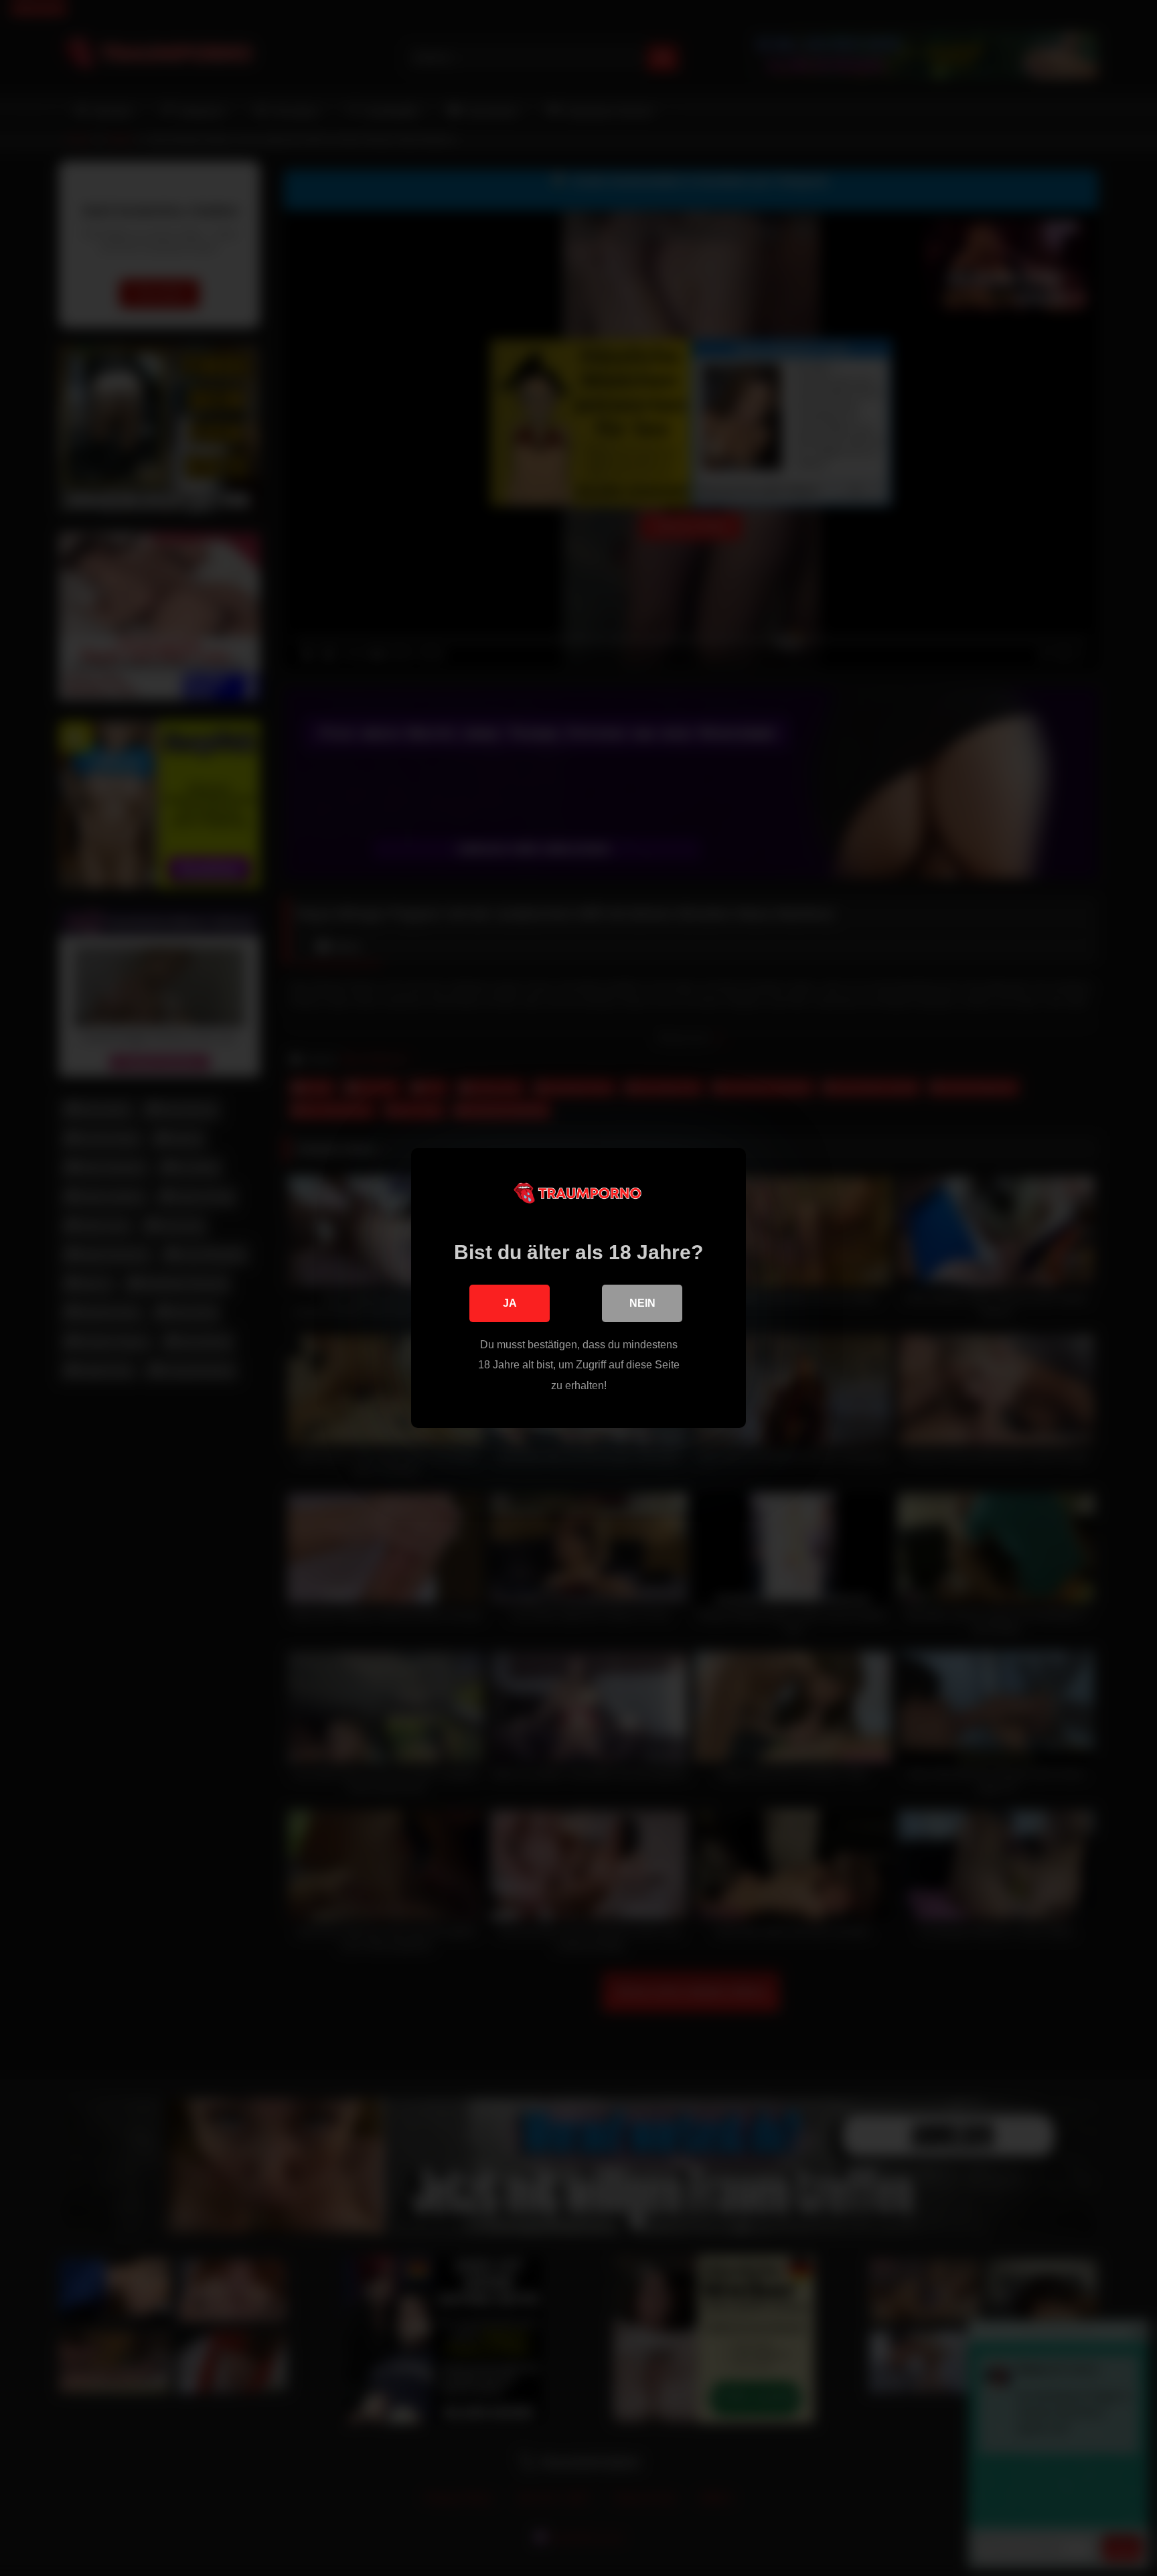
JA (510, 1303)
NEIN (642, 1303)
